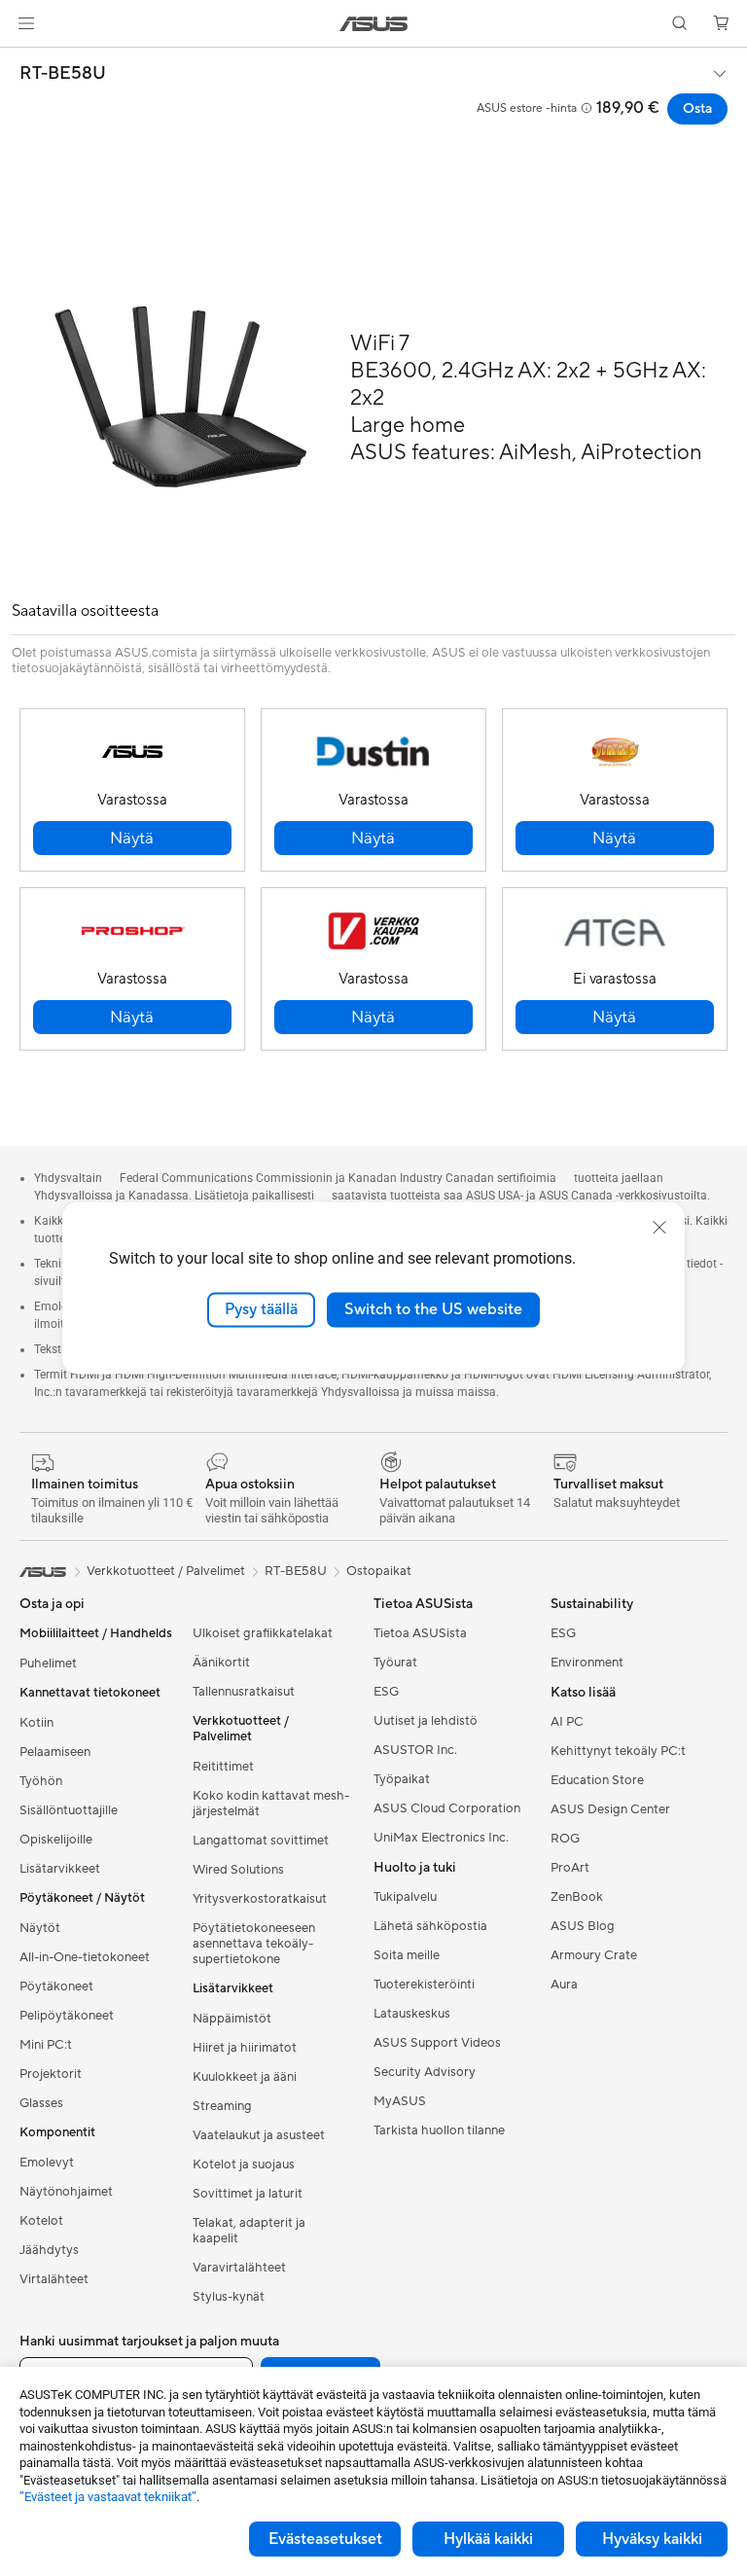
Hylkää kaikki (488, 2539)
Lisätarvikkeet (60, 1869)
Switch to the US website (433, 1309)
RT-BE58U (63, 74)
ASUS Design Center (610, 1809)
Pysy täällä (261, 1309)
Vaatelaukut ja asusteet (259, 2135)
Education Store (597, 1780)
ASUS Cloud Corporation (447, 1808)
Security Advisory (425, 2072)
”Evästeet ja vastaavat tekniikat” (108, 2497)
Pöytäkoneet (56, 1986)
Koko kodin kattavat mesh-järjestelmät (271, 1804)
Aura (564, 1985)
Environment (587, 1663)
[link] (374, 24)
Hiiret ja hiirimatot (245, 2048)
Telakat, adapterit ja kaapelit (249, 2231)
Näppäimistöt (232, 2019)
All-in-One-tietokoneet (85, 1957)
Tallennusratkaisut (244, 1692)
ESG (386, 1692)
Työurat (395, 1663)
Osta (697, 109)
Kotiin (36, 1723)
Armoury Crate (594, 1955)
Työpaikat (402, 1779)
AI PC (567, 1722)
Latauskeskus (412, 2014)
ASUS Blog (583, 1926)
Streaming (222, 2106)
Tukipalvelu (405, 1897)
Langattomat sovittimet (261, 1841)
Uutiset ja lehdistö (426, 1721)
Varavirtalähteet (239, 2268)
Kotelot (41, 2221)
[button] (26, 23)
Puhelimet (48, 1664)
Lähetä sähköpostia (430, 1926)
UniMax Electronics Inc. (441, 1838)
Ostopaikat (379, 1571)
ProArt (570, 1868)
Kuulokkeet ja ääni (245, 2077)
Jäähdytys (49, 2250)
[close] (659, 1228)
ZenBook (577, 1897)
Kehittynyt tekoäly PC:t (618, 1751)
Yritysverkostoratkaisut (260, 1899)
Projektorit (51, 2074)
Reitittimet (223, 1767)
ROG (565, 1839)
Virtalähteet (54, 2279)
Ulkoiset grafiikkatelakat (263, 1633)
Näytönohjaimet (66, 2192)
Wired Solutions (238, 1870)
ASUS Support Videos (437, 2043)
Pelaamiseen (55, 1752)
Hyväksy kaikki (652, 2539)
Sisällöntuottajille (69, 1810)
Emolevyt (47, 2163)
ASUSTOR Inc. (415, 1750)
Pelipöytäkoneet (67, 2016)
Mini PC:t (46, 2045)
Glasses (41, 2103)
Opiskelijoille (56, 1840)
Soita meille (407, 1955)
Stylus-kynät (229, 2297)
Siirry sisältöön (23, 60)
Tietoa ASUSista (420, 1633)
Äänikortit (221, 1663)
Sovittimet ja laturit (248, 2194)
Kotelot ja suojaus (244, 2165)
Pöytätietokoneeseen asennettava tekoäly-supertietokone (254, 1944)
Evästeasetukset (325, 2539)
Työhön (41, 1781)
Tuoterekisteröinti (424, 1985)
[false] (132, 838)
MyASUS (400, 2101)
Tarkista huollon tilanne (439, 2130)
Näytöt (40, 1928)
